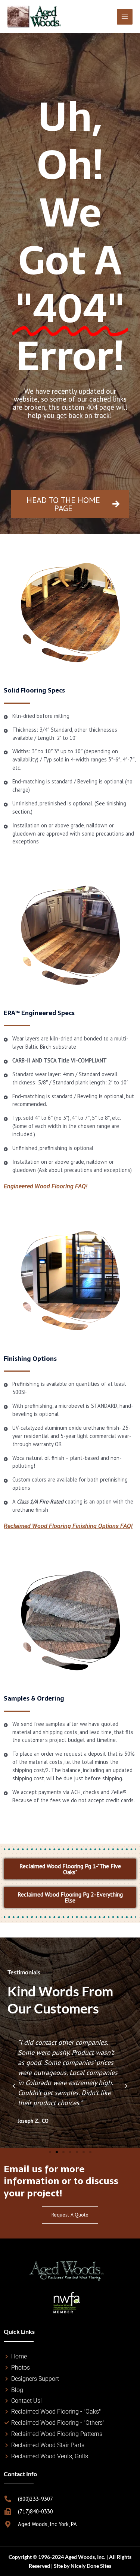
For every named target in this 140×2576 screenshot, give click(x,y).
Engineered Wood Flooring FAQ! (46, 1186)
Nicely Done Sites (91, 2566)
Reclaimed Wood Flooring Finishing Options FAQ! (68, 1526)
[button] (14, 2086)
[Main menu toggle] (125, 17)
